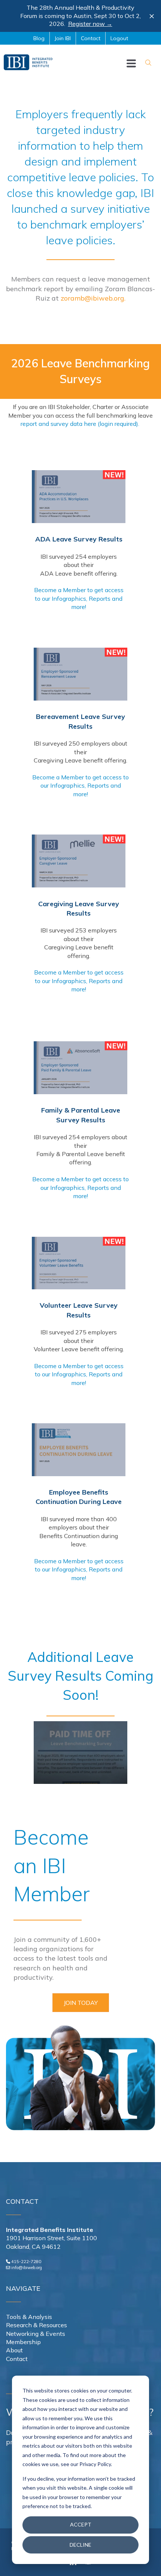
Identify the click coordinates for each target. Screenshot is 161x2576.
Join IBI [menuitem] (63, 38)
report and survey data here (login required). (81, 424)
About (14, 2350)
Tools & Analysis (29, 2317)
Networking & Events (36, 2334)
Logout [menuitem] (119, 38)
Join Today (81, 2003)
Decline (80, 2545)
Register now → (90, 24)
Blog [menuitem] (39, 38)
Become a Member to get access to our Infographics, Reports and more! (79, 598)
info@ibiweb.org (27, 2268)
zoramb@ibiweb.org (92, 298)
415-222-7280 (26, 2262)
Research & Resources (37, 2325)
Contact (17, 2359)
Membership (23, 2342)
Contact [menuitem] (91, 38)
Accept (81, 2524)
